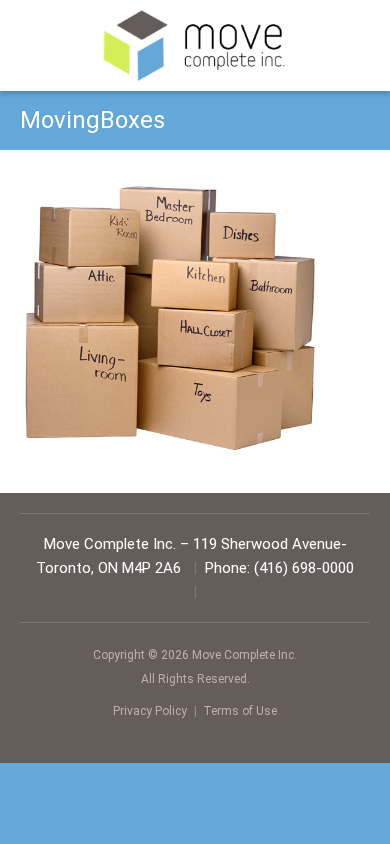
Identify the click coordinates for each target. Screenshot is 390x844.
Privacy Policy (150, 711)
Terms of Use (240, 711)
